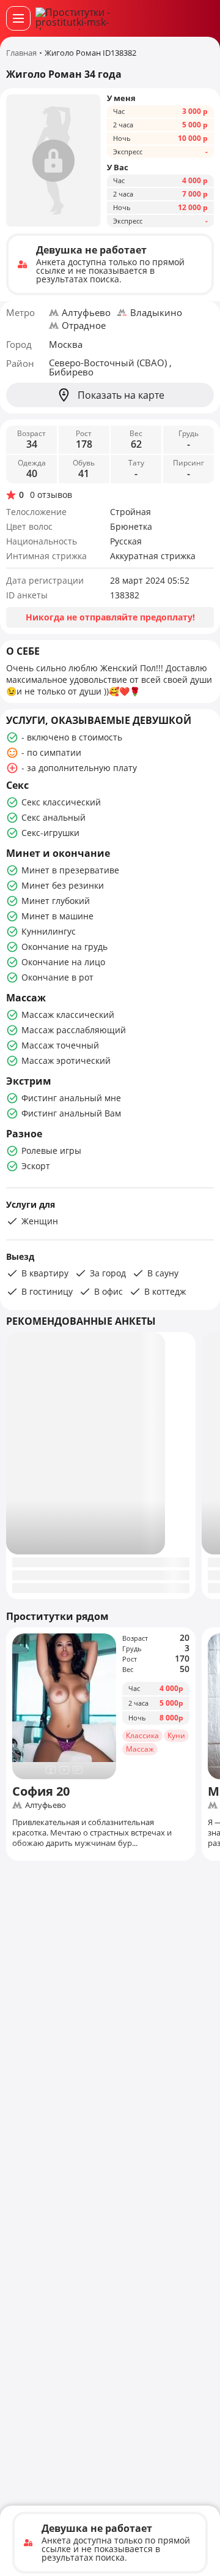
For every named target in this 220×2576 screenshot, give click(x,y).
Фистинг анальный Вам (71, 1113)
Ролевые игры (51, 1151)
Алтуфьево (86, 312)
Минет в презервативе (70, 870)
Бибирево (71, 372)
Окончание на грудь (64, 947)
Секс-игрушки (50, 833)
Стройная (130, 512)
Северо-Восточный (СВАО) (109, 363)
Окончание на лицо (63, 962)
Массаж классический (68, 1015)
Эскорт (36, 1166)
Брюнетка (131, 526)
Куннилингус (49, 931)
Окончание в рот (57, 977)
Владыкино (156, 312)
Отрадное (84, 325)
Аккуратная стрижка (153, 556)
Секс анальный (53, 817)
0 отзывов (51, 495)
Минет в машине (57, 916)
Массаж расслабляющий (74, 1030)
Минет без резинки (63, 885)
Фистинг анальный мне (71, 1098)
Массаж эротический (66, 1060)
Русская (126, 541)
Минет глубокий (56, 901)
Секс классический (61, 802)
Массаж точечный (60, 1045)
